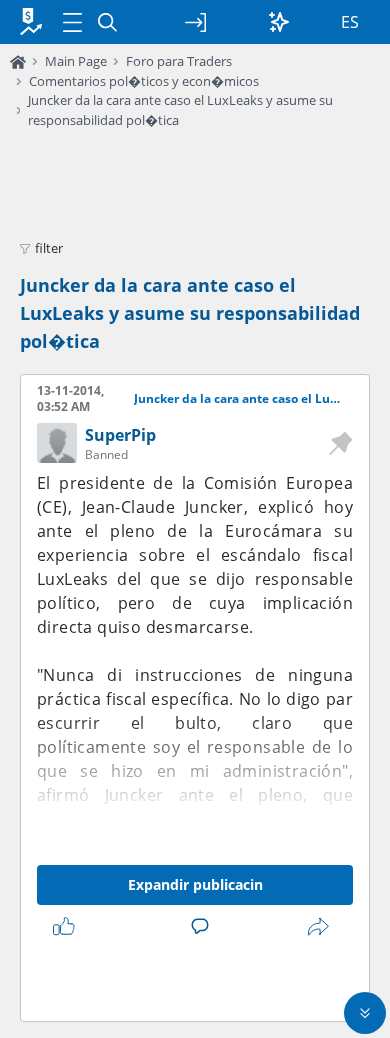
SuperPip (120, 435)
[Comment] (204, 927)
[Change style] (279, 22)
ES (350, 22)
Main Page (76, 61)
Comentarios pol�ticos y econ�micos (144, 81)
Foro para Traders (179, 61)
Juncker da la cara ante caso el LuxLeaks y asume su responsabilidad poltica (239, 399)
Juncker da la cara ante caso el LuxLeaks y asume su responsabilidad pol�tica (190, 313)
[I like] (68, 927)
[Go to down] (365, 1013)
